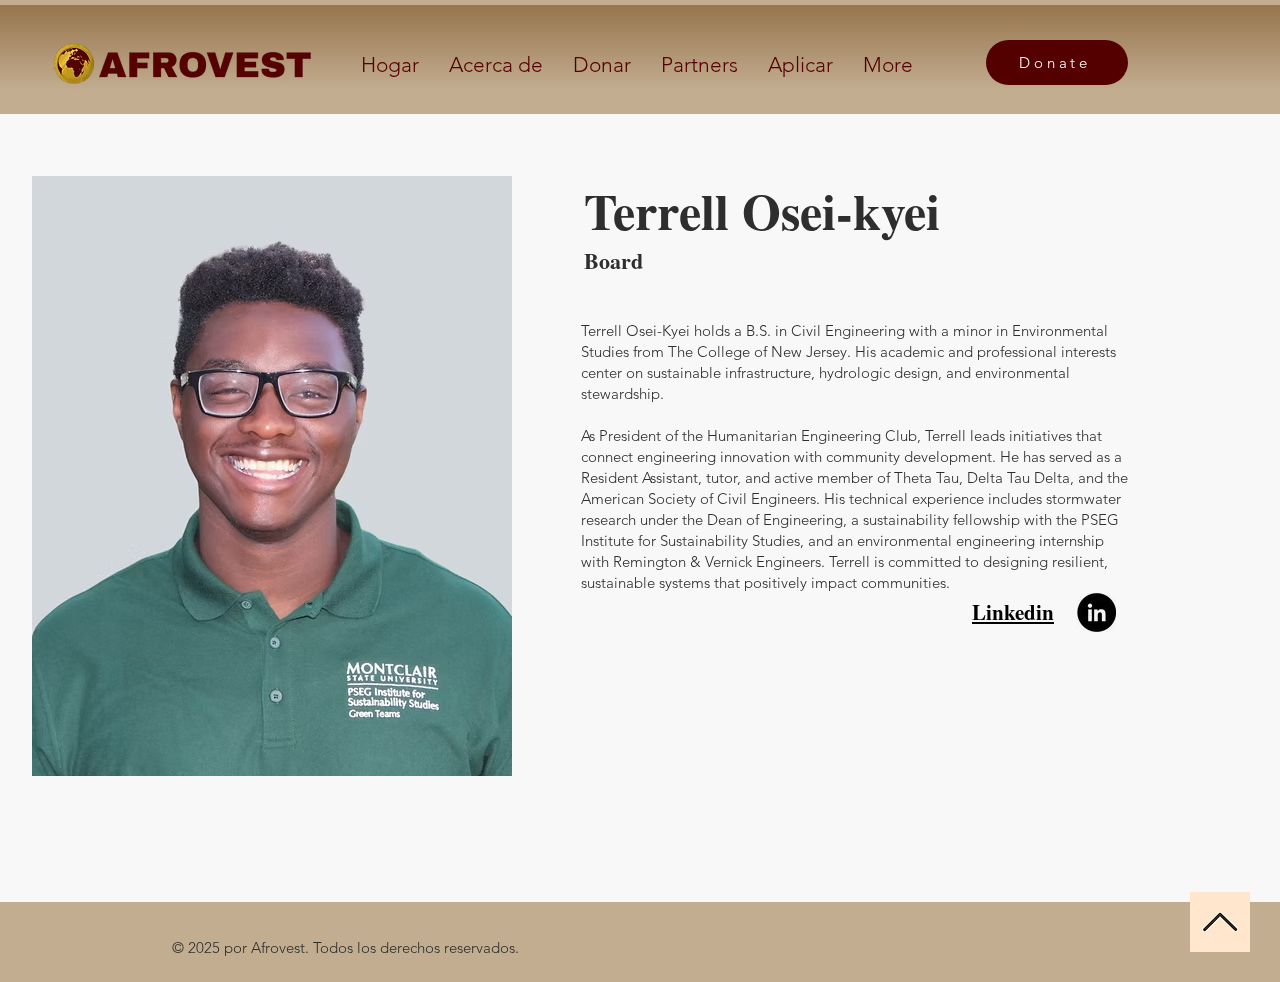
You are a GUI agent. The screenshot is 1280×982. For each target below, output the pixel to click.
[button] (699, 65)
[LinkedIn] (1096, 612)
